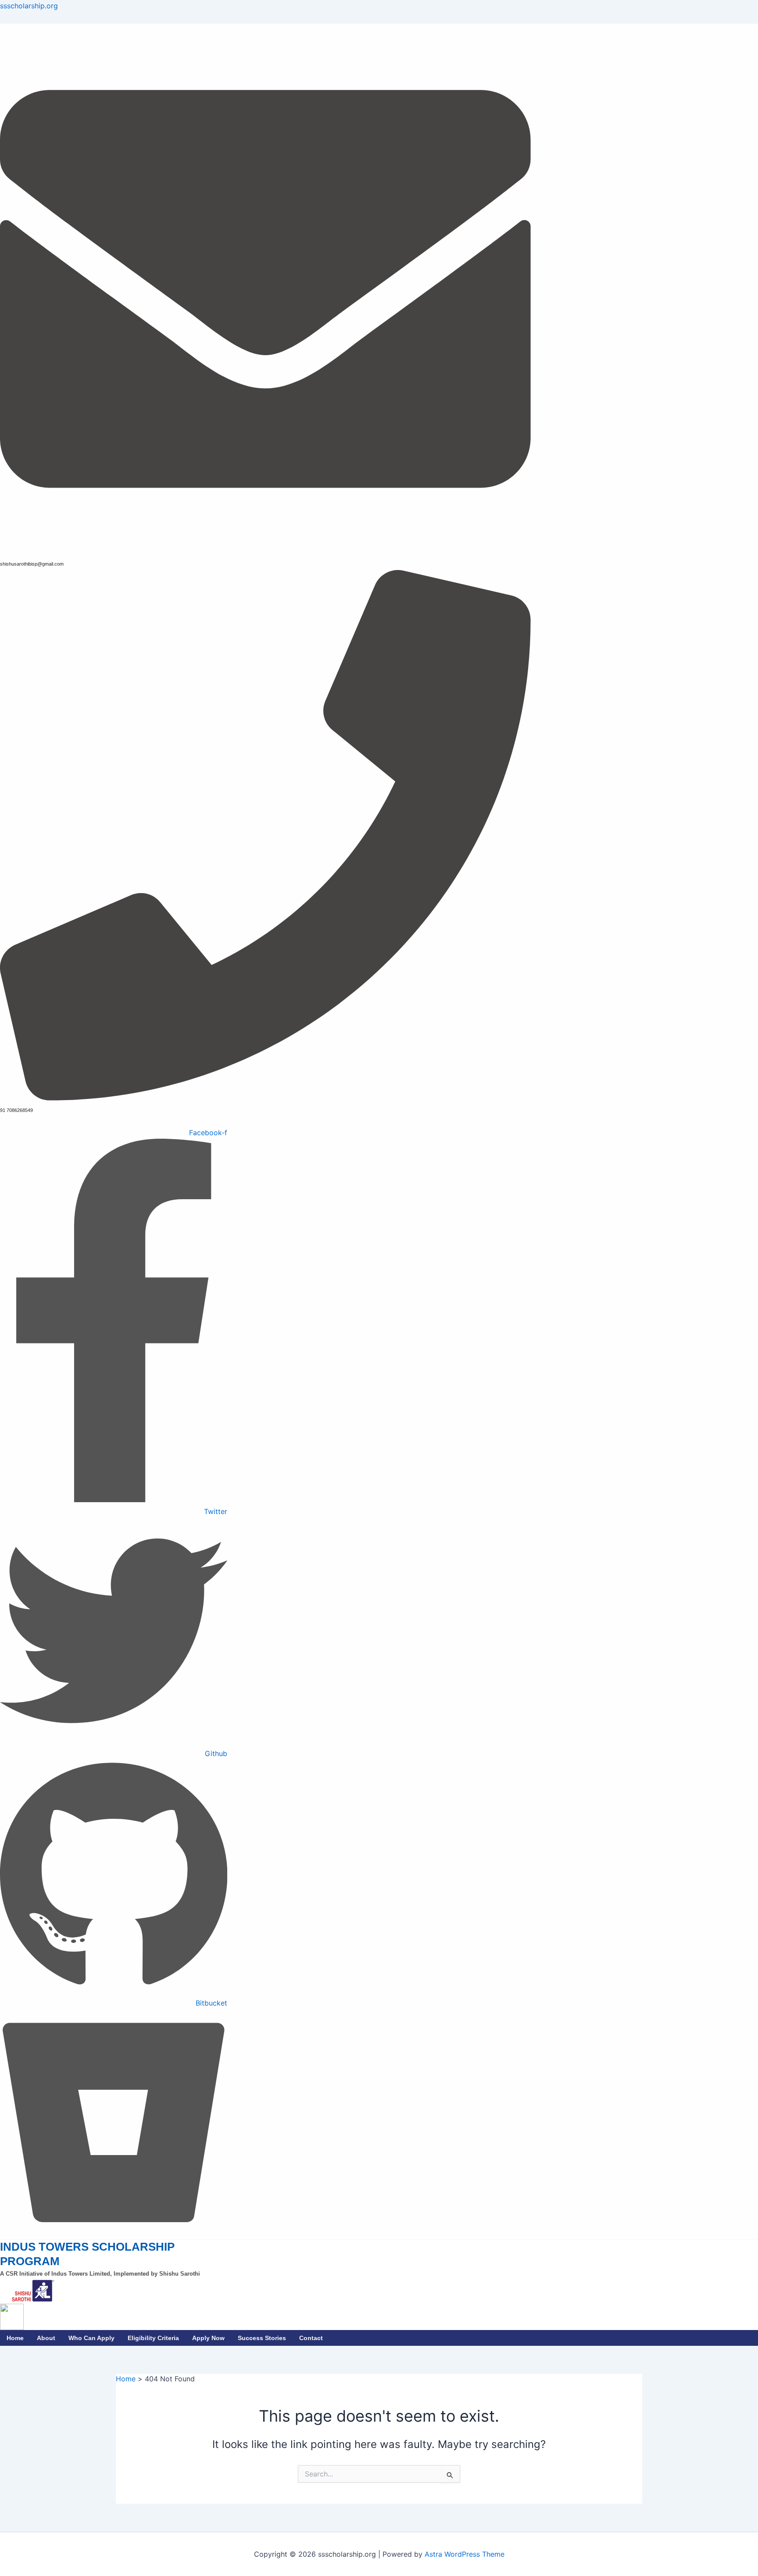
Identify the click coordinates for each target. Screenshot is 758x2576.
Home (15, 2338)
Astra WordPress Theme (465, 2554)
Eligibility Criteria (153, 2338)
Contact (311, 2338)
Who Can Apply (91, 2338)
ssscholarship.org (29, 6)
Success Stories (262, 2338)
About (46, 2338)
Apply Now (208, 2338)
